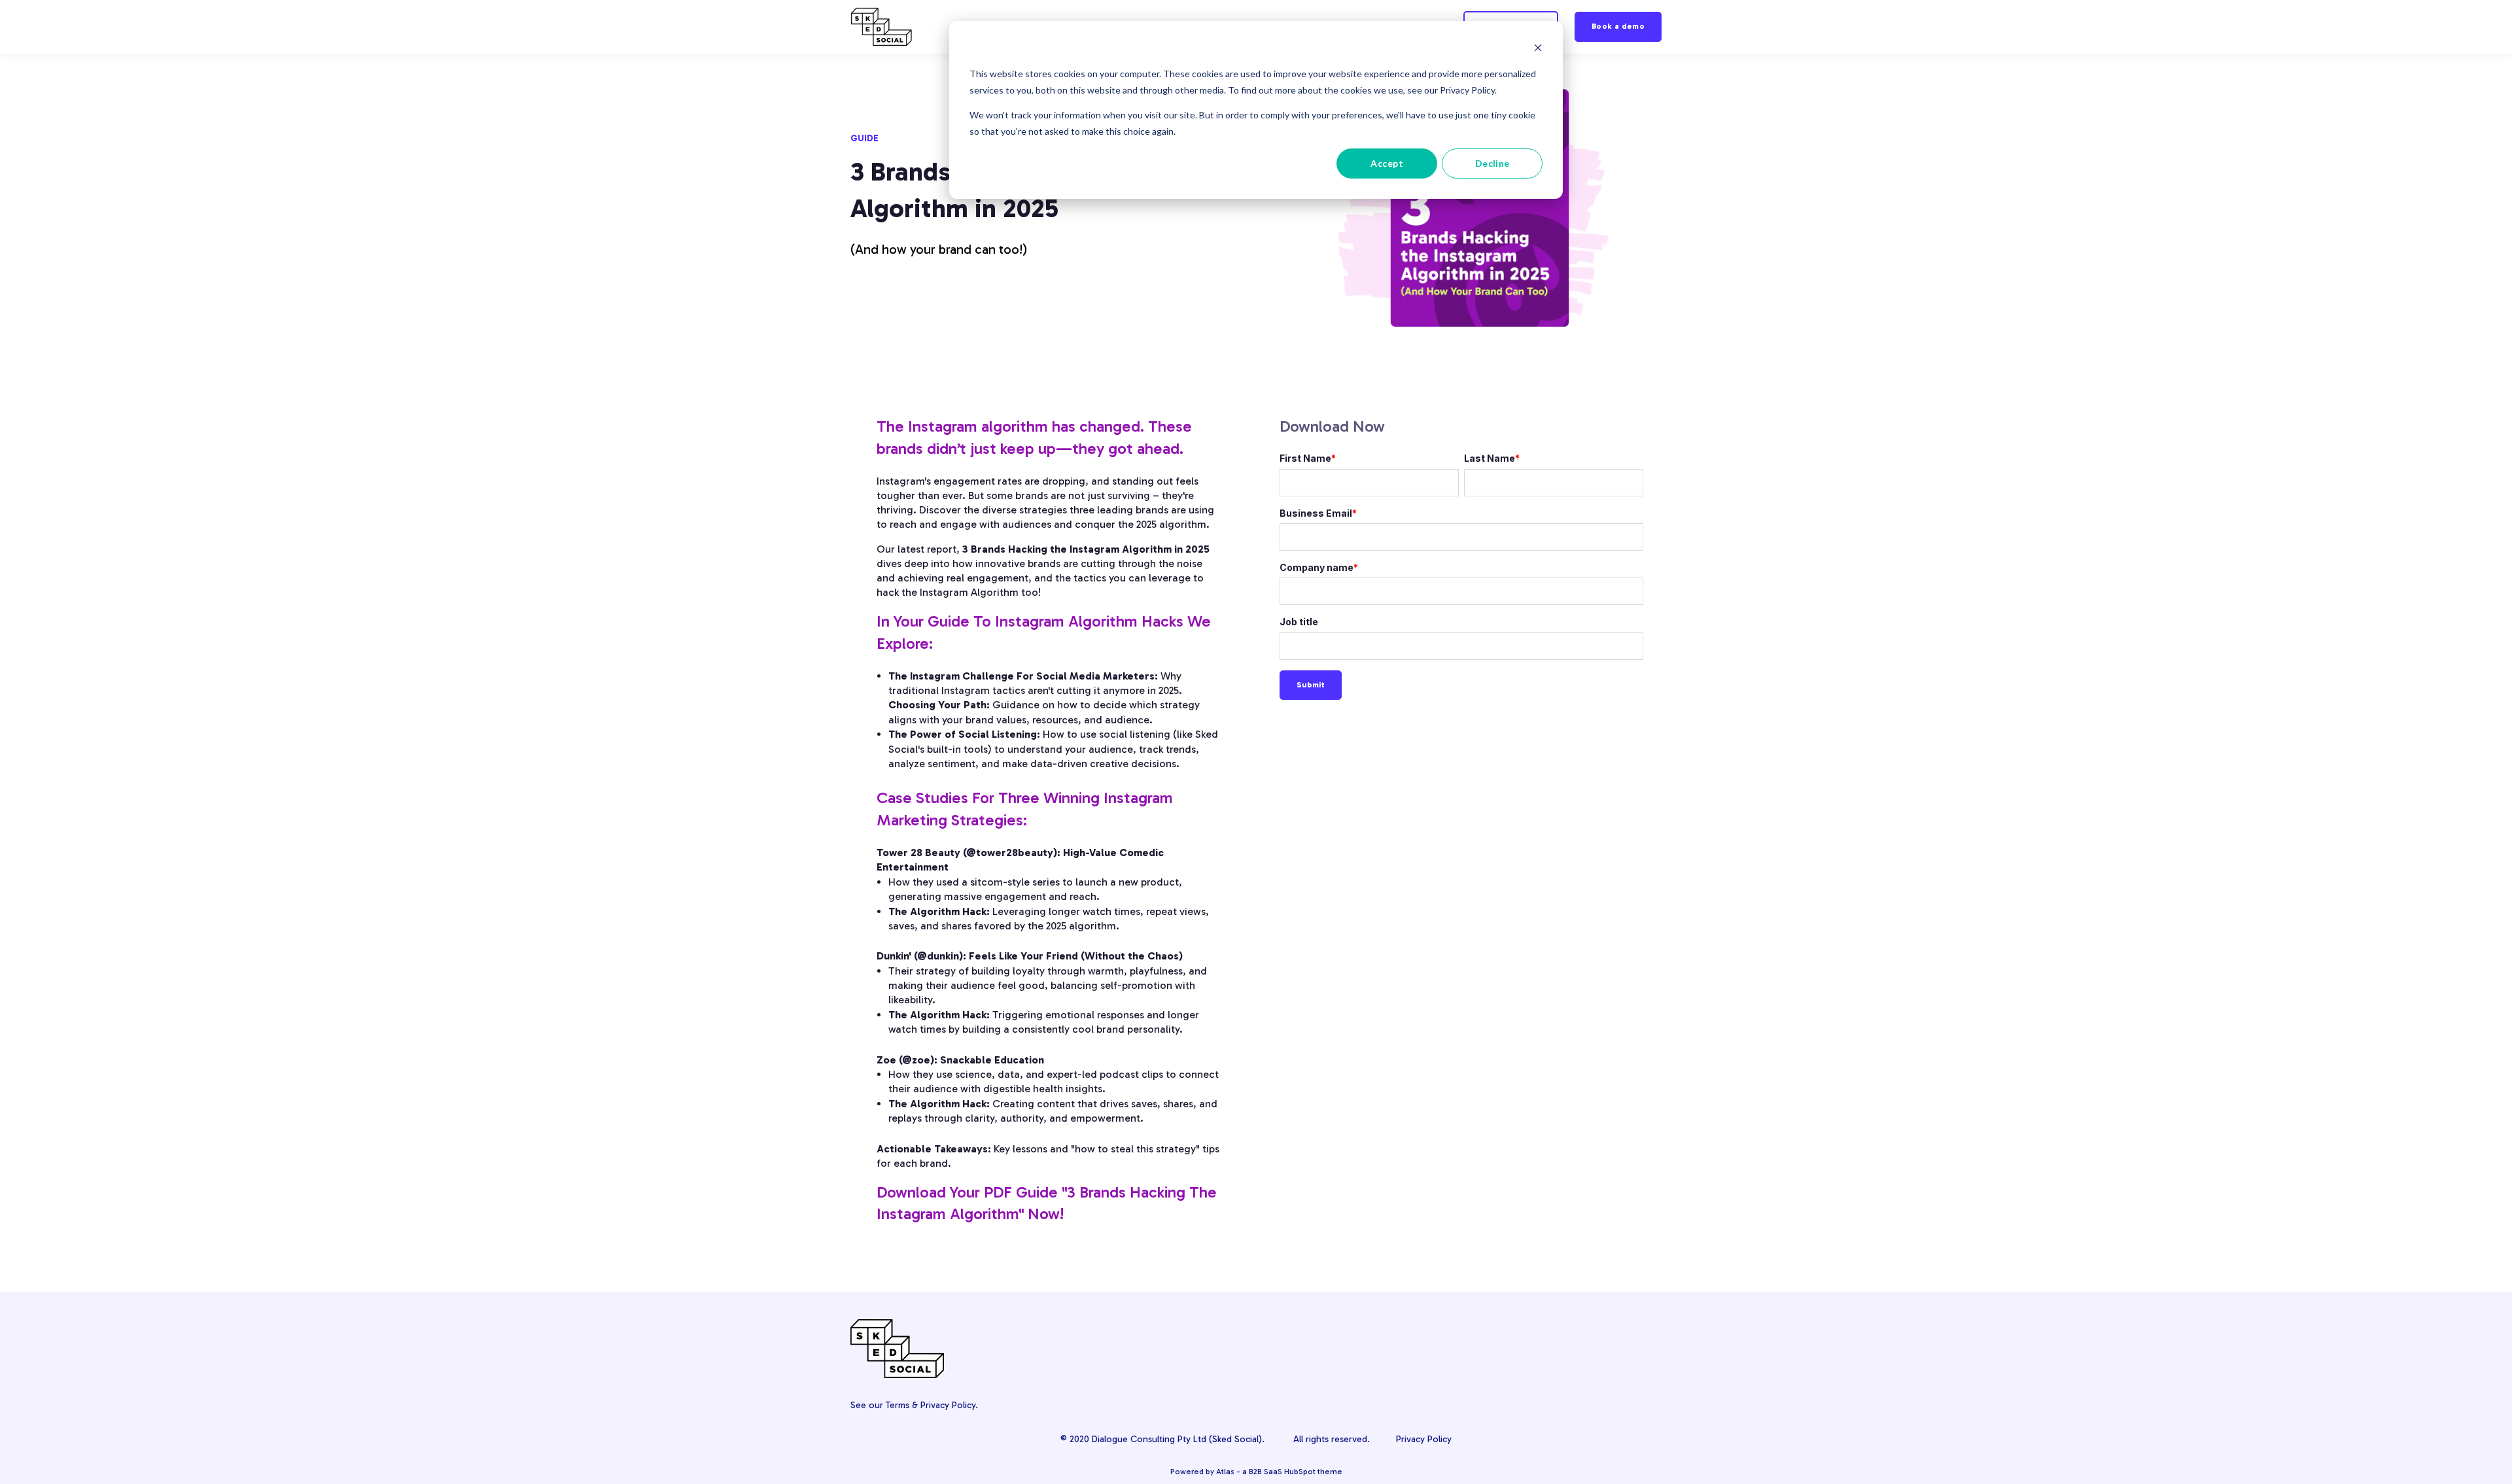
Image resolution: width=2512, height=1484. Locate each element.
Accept (1387, 163)
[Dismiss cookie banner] (1538, 49)
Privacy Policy (948, 1405)
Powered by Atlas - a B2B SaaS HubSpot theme (1256, 1472)
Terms (898, 1405)
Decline (1492, 163)
